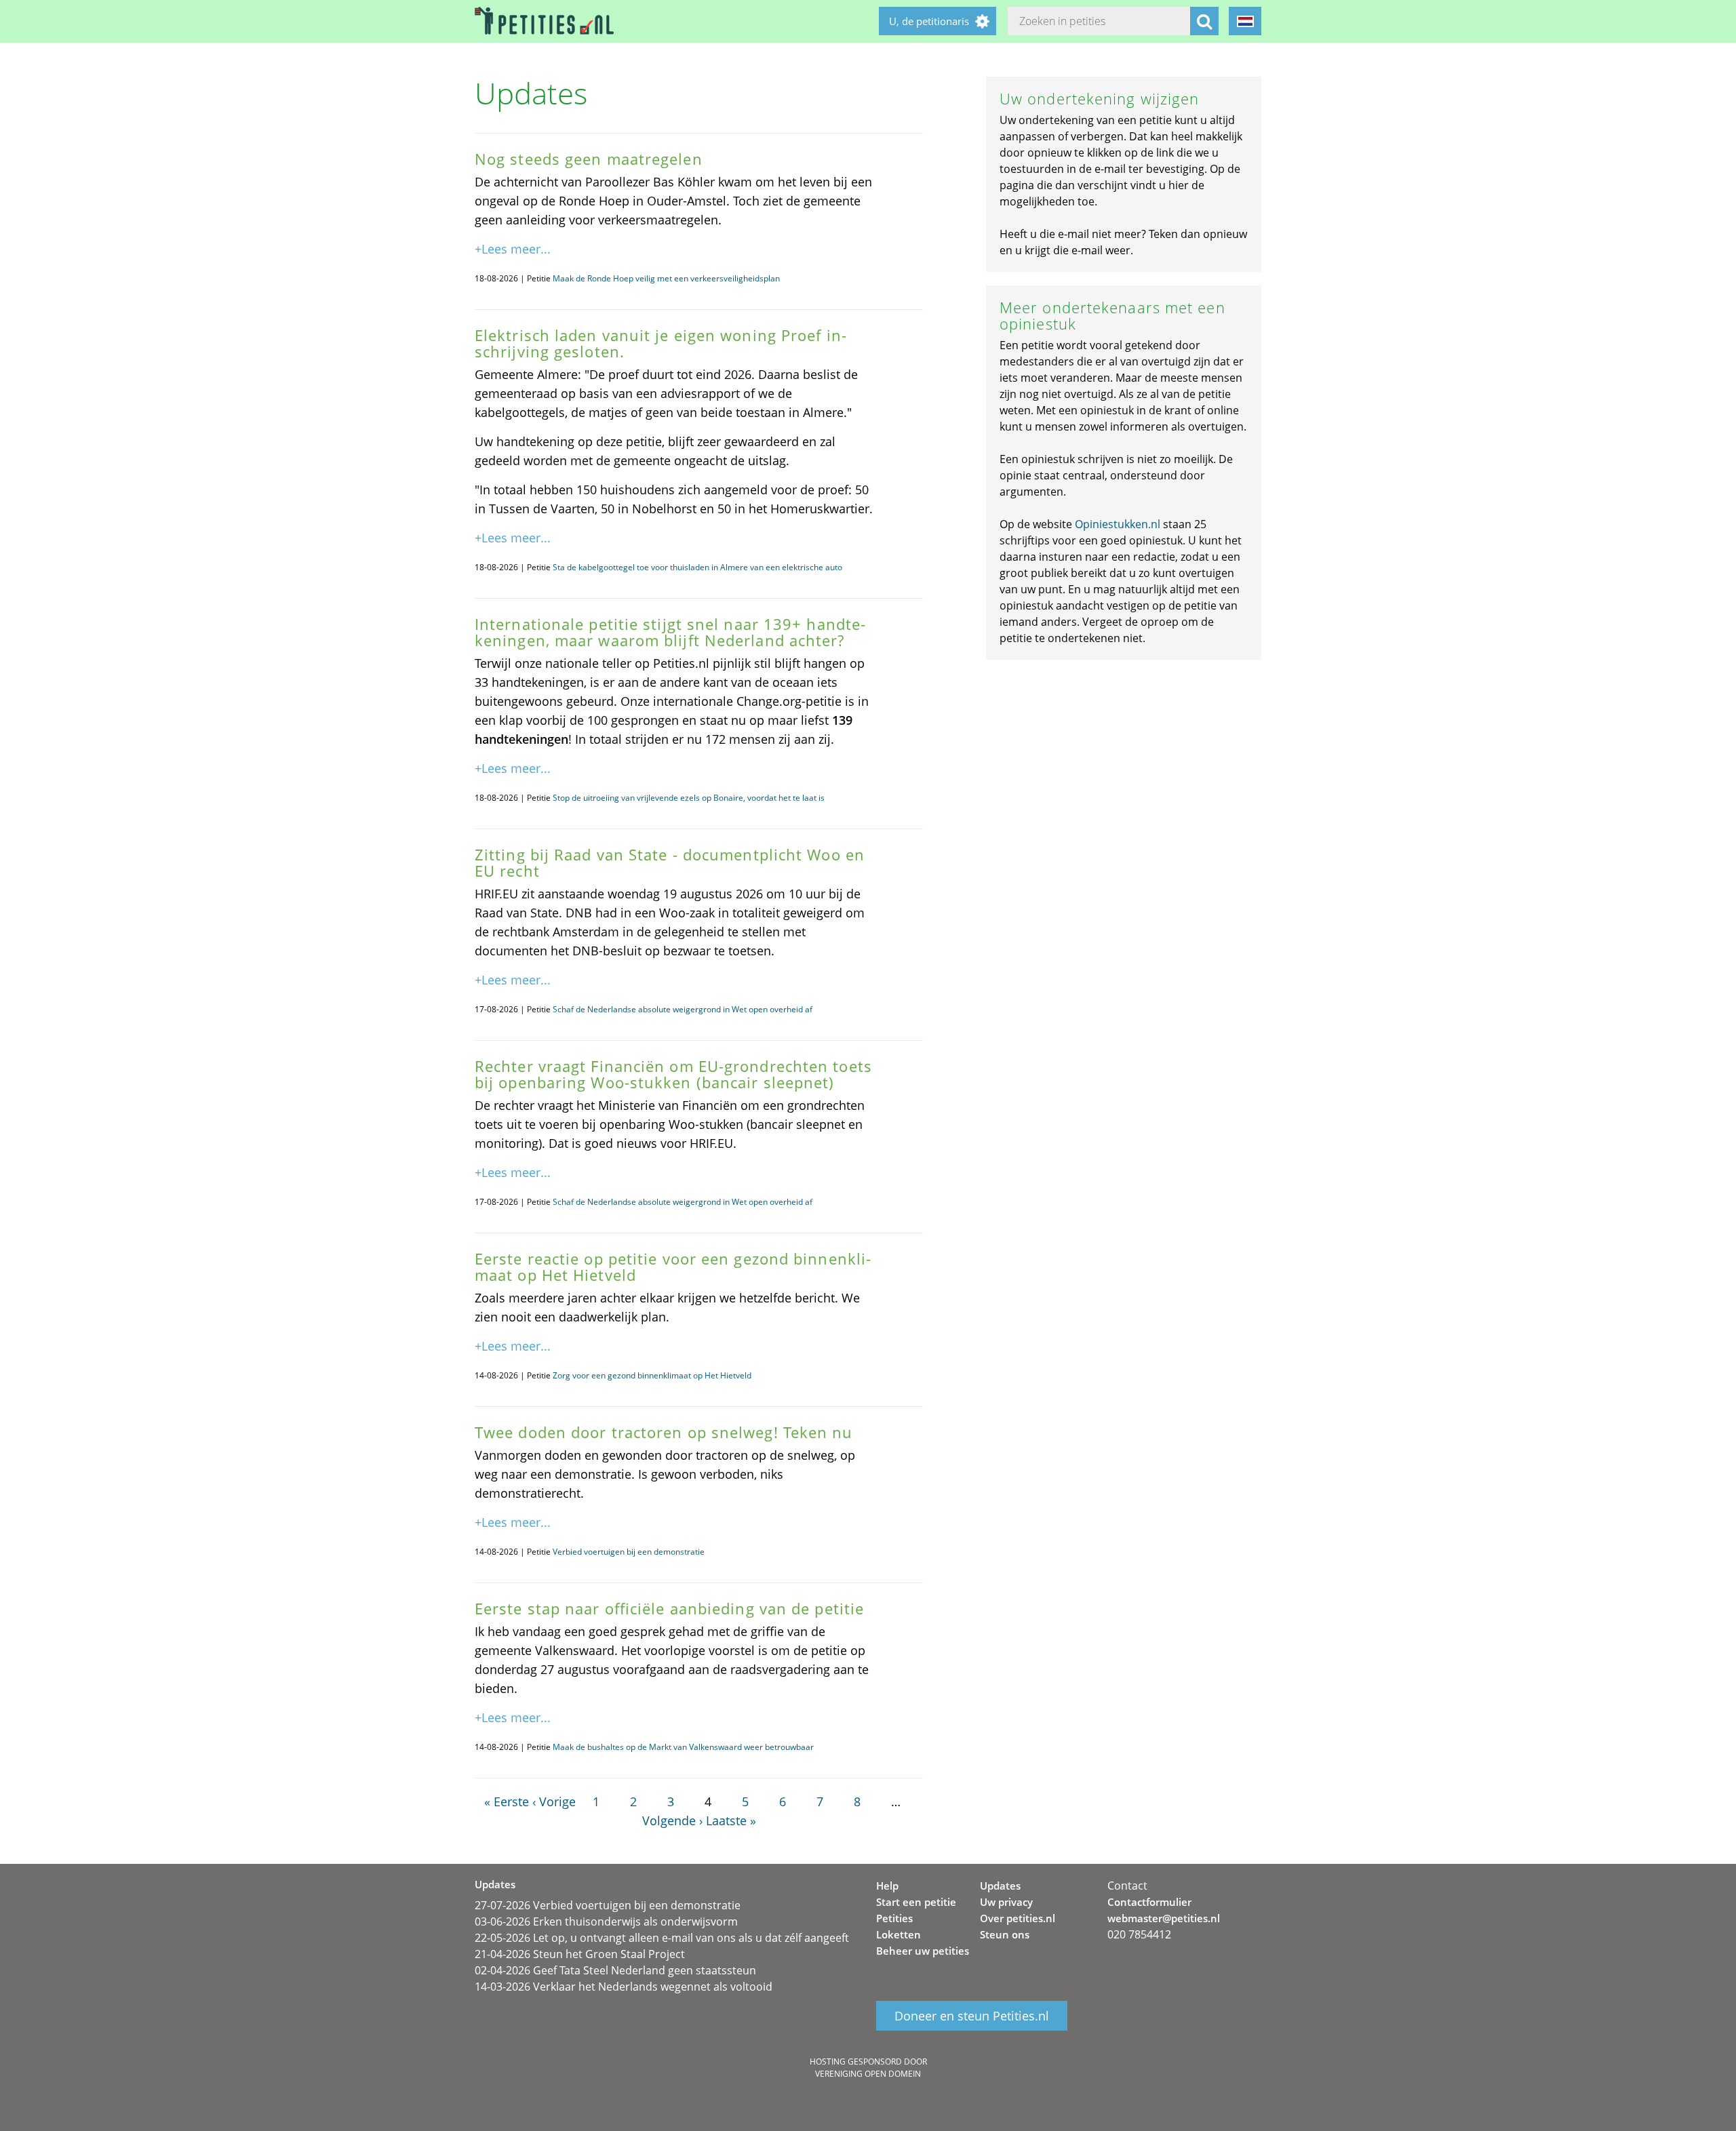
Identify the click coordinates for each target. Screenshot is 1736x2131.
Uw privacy (1006, 1902)
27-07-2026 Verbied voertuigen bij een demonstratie (608, 1905)
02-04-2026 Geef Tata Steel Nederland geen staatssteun (615, 1970)
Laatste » (731, 1820)
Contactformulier (1149, 1902)
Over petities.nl (1018, 1918)
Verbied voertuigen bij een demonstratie (629, 1552)
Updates (1000, 1886)
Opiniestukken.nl (1118, 524)
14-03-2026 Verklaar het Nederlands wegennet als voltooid (624, 1987)
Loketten (899, 1934)
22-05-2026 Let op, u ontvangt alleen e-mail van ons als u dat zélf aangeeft (662, 1938)
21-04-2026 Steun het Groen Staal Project (580, 1954)
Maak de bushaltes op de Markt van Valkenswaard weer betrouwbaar (683, 1747)
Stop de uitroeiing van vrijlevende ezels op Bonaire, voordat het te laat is (689, 798)
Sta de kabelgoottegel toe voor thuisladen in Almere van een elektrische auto (697, 567)
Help (887, 1886)
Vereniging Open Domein (868, 2074)
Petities (894, 1918)
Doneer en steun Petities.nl (972, 2016)
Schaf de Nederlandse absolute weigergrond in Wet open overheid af (683, 1009)
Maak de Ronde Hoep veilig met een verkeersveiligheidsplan (666, 278)
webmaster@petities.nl (1164, 1918)
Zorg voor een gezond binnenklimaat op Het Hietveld (652, 1375)
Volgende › (672, 1820)
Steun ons (1005, 1934)
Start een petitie (916, 1902)
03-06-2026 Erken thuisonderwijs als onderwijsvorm (606, 1921)
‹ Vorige (554, 1801)
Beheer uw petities (923, 1951)
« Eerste (507, 1801)
